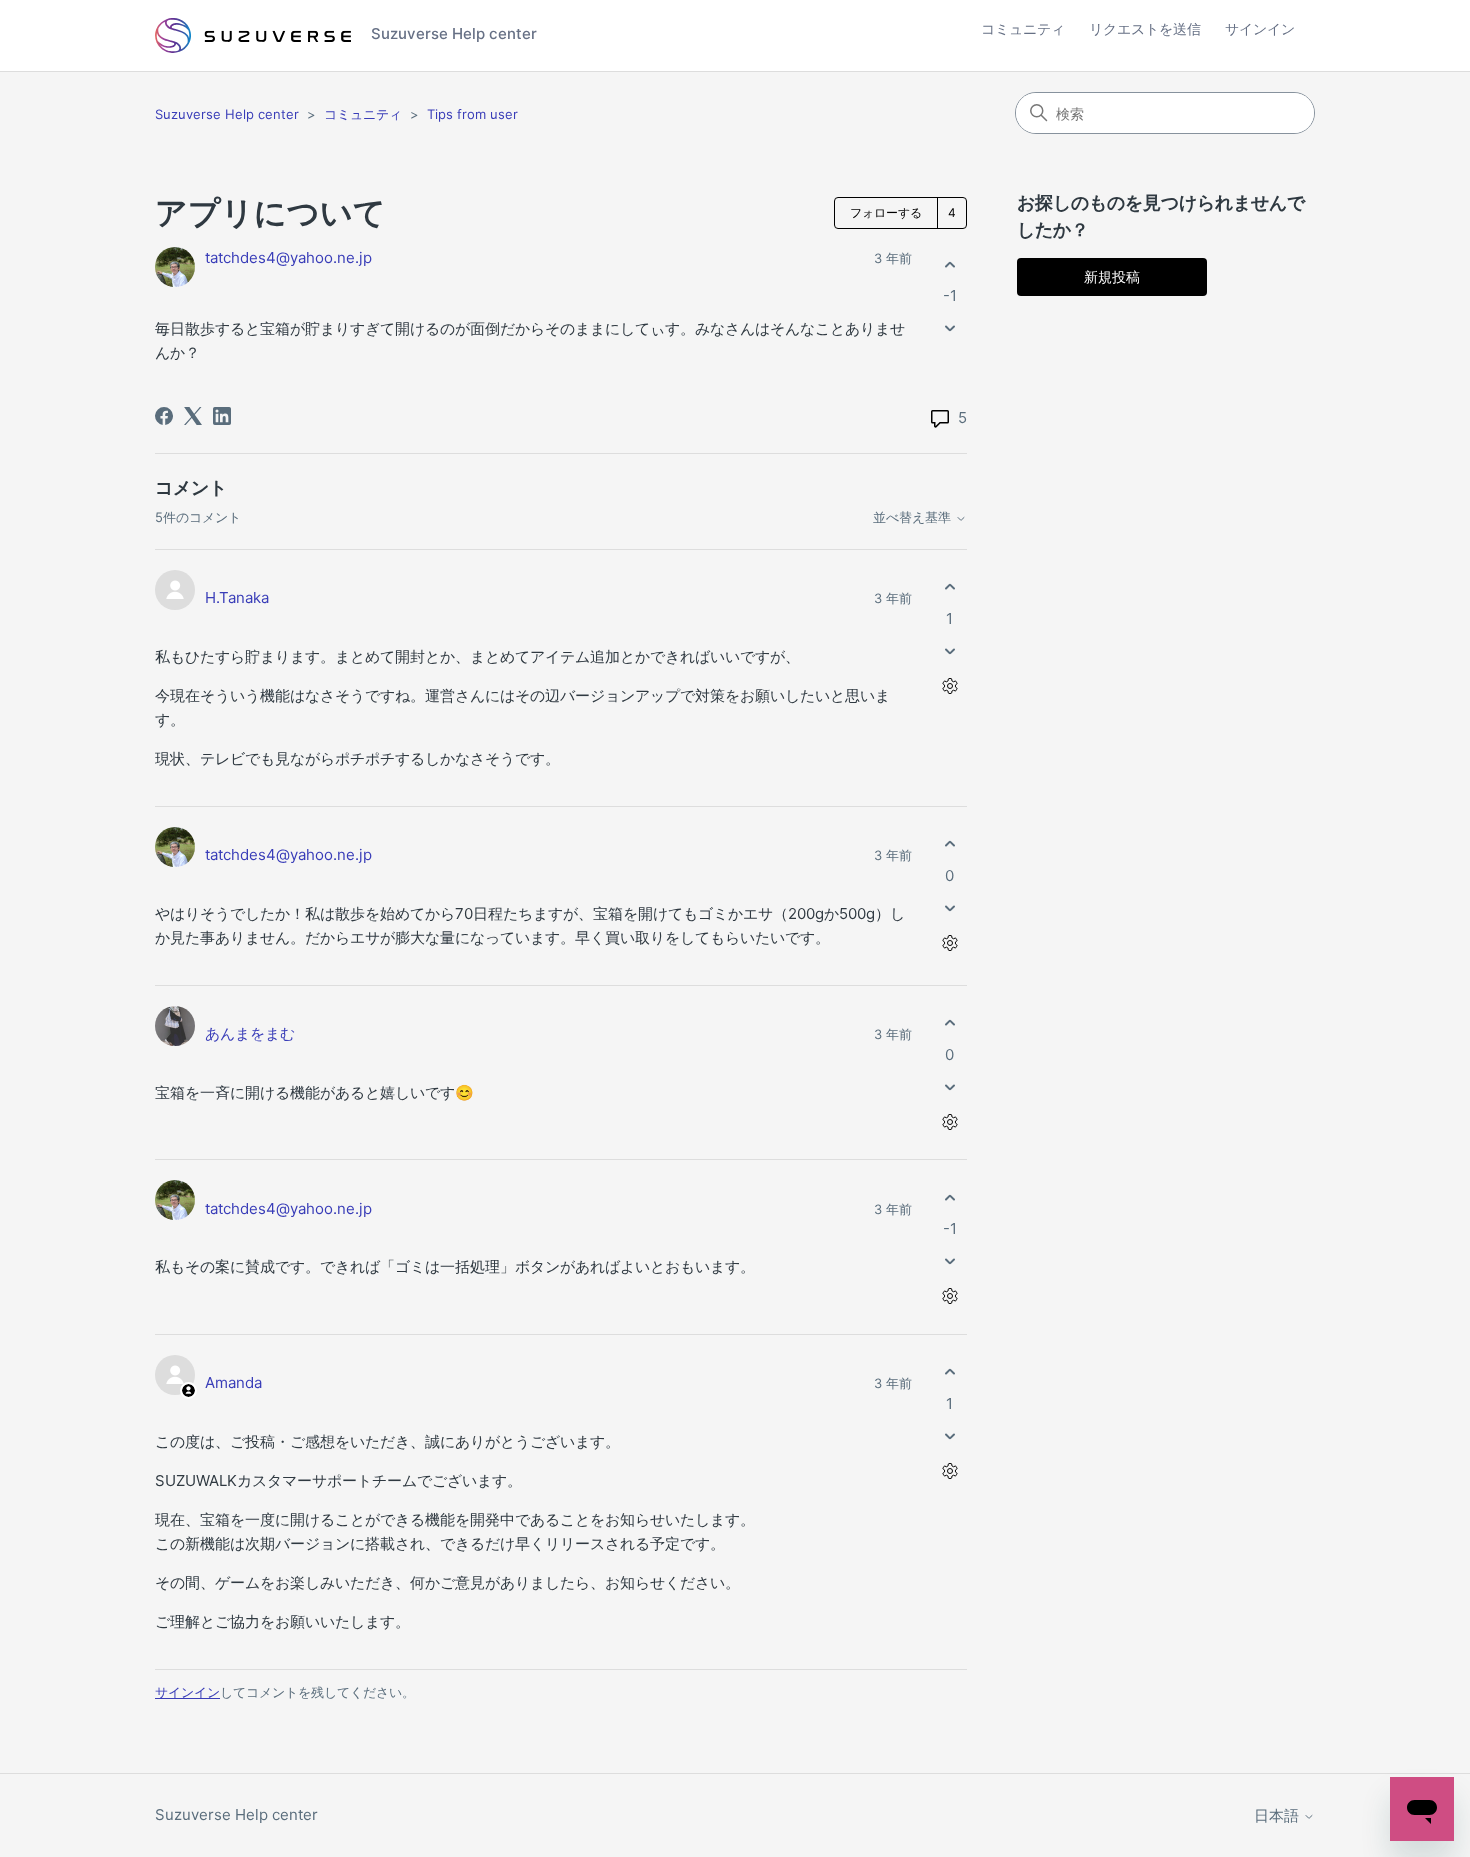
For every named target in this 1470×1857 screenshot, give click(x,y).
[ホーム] (253, 36)
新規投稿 (1112, 276)
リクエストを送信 (1145, 28)
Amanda (233, 1382)
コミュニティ (1023, 28)
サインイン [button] (1260, 28)
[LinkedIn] (222, 416)
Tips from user (472, 114)
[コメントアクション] (949, 685)
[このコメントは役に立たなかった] (949, 650)
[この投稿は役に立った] (949, 264)
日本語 (1278, 1815)
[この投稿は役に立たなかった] (949, 328)
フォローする (886, 212)
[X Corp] (193, 416)
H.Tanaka (237, 597)
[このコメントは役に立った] (949, 587)
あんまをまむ (250, 1033)
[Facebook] (164, 416)
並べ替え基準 (914, 517)
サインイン (187, 1692)
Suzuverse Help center (227, 114)
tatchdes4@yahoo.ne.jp (288, 257)
